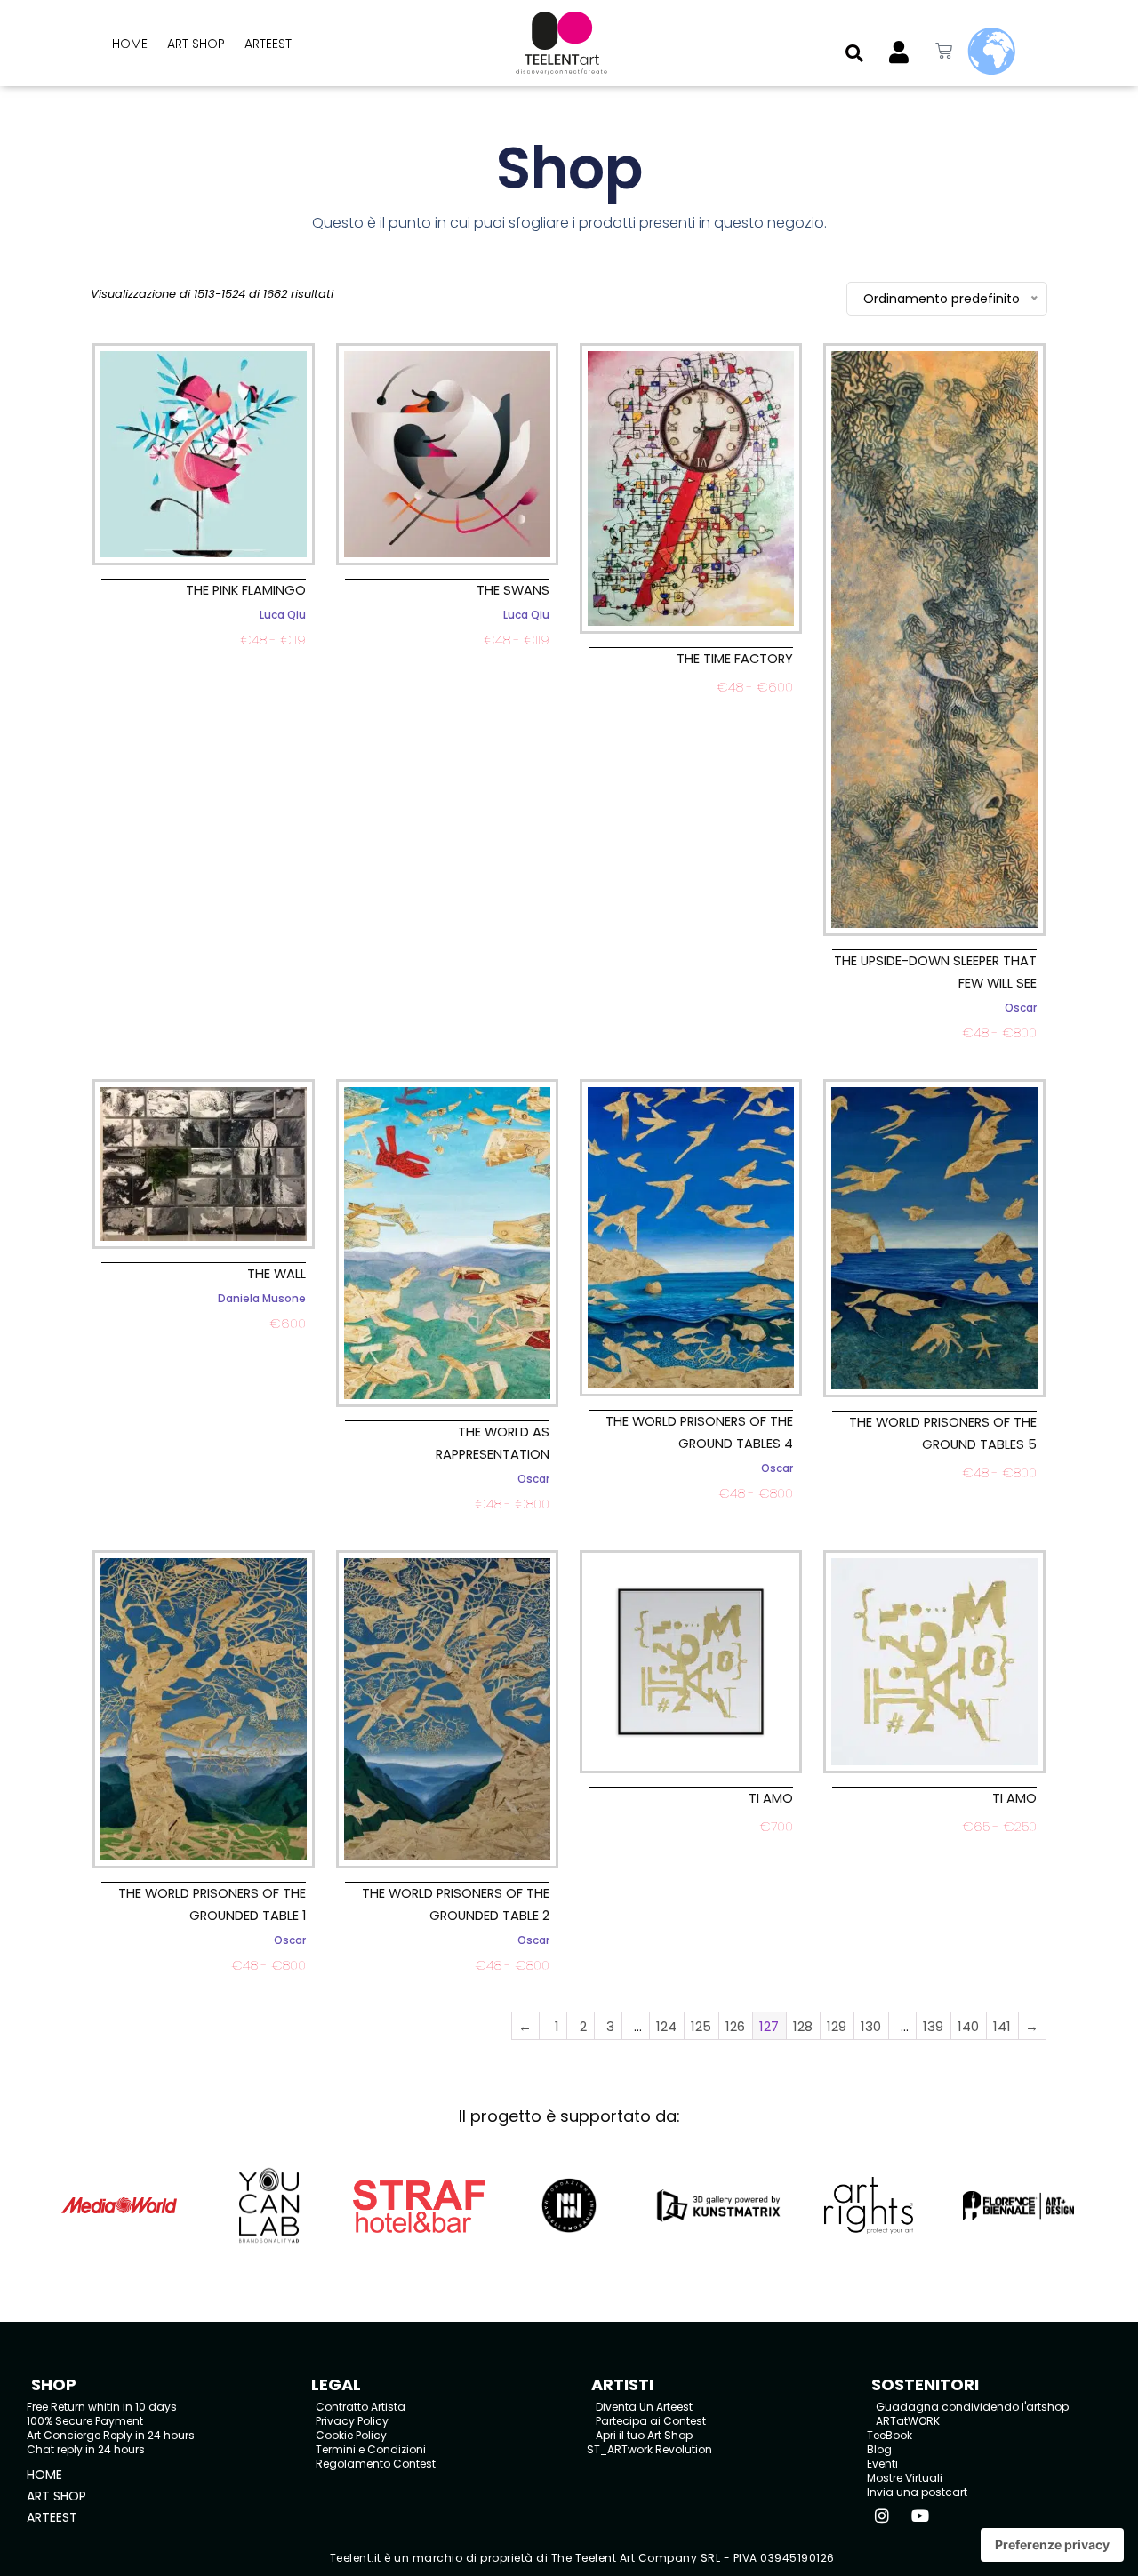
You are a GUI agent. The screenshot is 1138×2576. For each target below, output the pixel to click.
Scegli (203, 661)
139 (933, 2026)
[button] (854, 53)
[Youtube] (920, 2516)
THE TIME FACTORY (735, 659)
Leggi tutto (691, 708)
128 (803, 2026)
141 (1002, 2026)
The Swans (513, 590)
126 (735, 2026)
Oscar (1021, 1008)
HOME (130, 44)
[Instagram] (882, 2516)
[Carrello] (944, 51)
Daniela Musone (262, 1299)
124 (666, 2026)
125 (701, 2026)
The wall (276, 1274)
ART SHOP (196, 44)
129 (837, 2026)
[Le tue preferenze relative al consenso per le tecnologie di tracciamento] (1052, 2545)
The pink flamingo (246, 590)
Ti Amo (771, 1798)
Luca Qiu (283, 615)
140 (968, 2026)
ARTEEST (268, 44)
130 (871, 2026)
